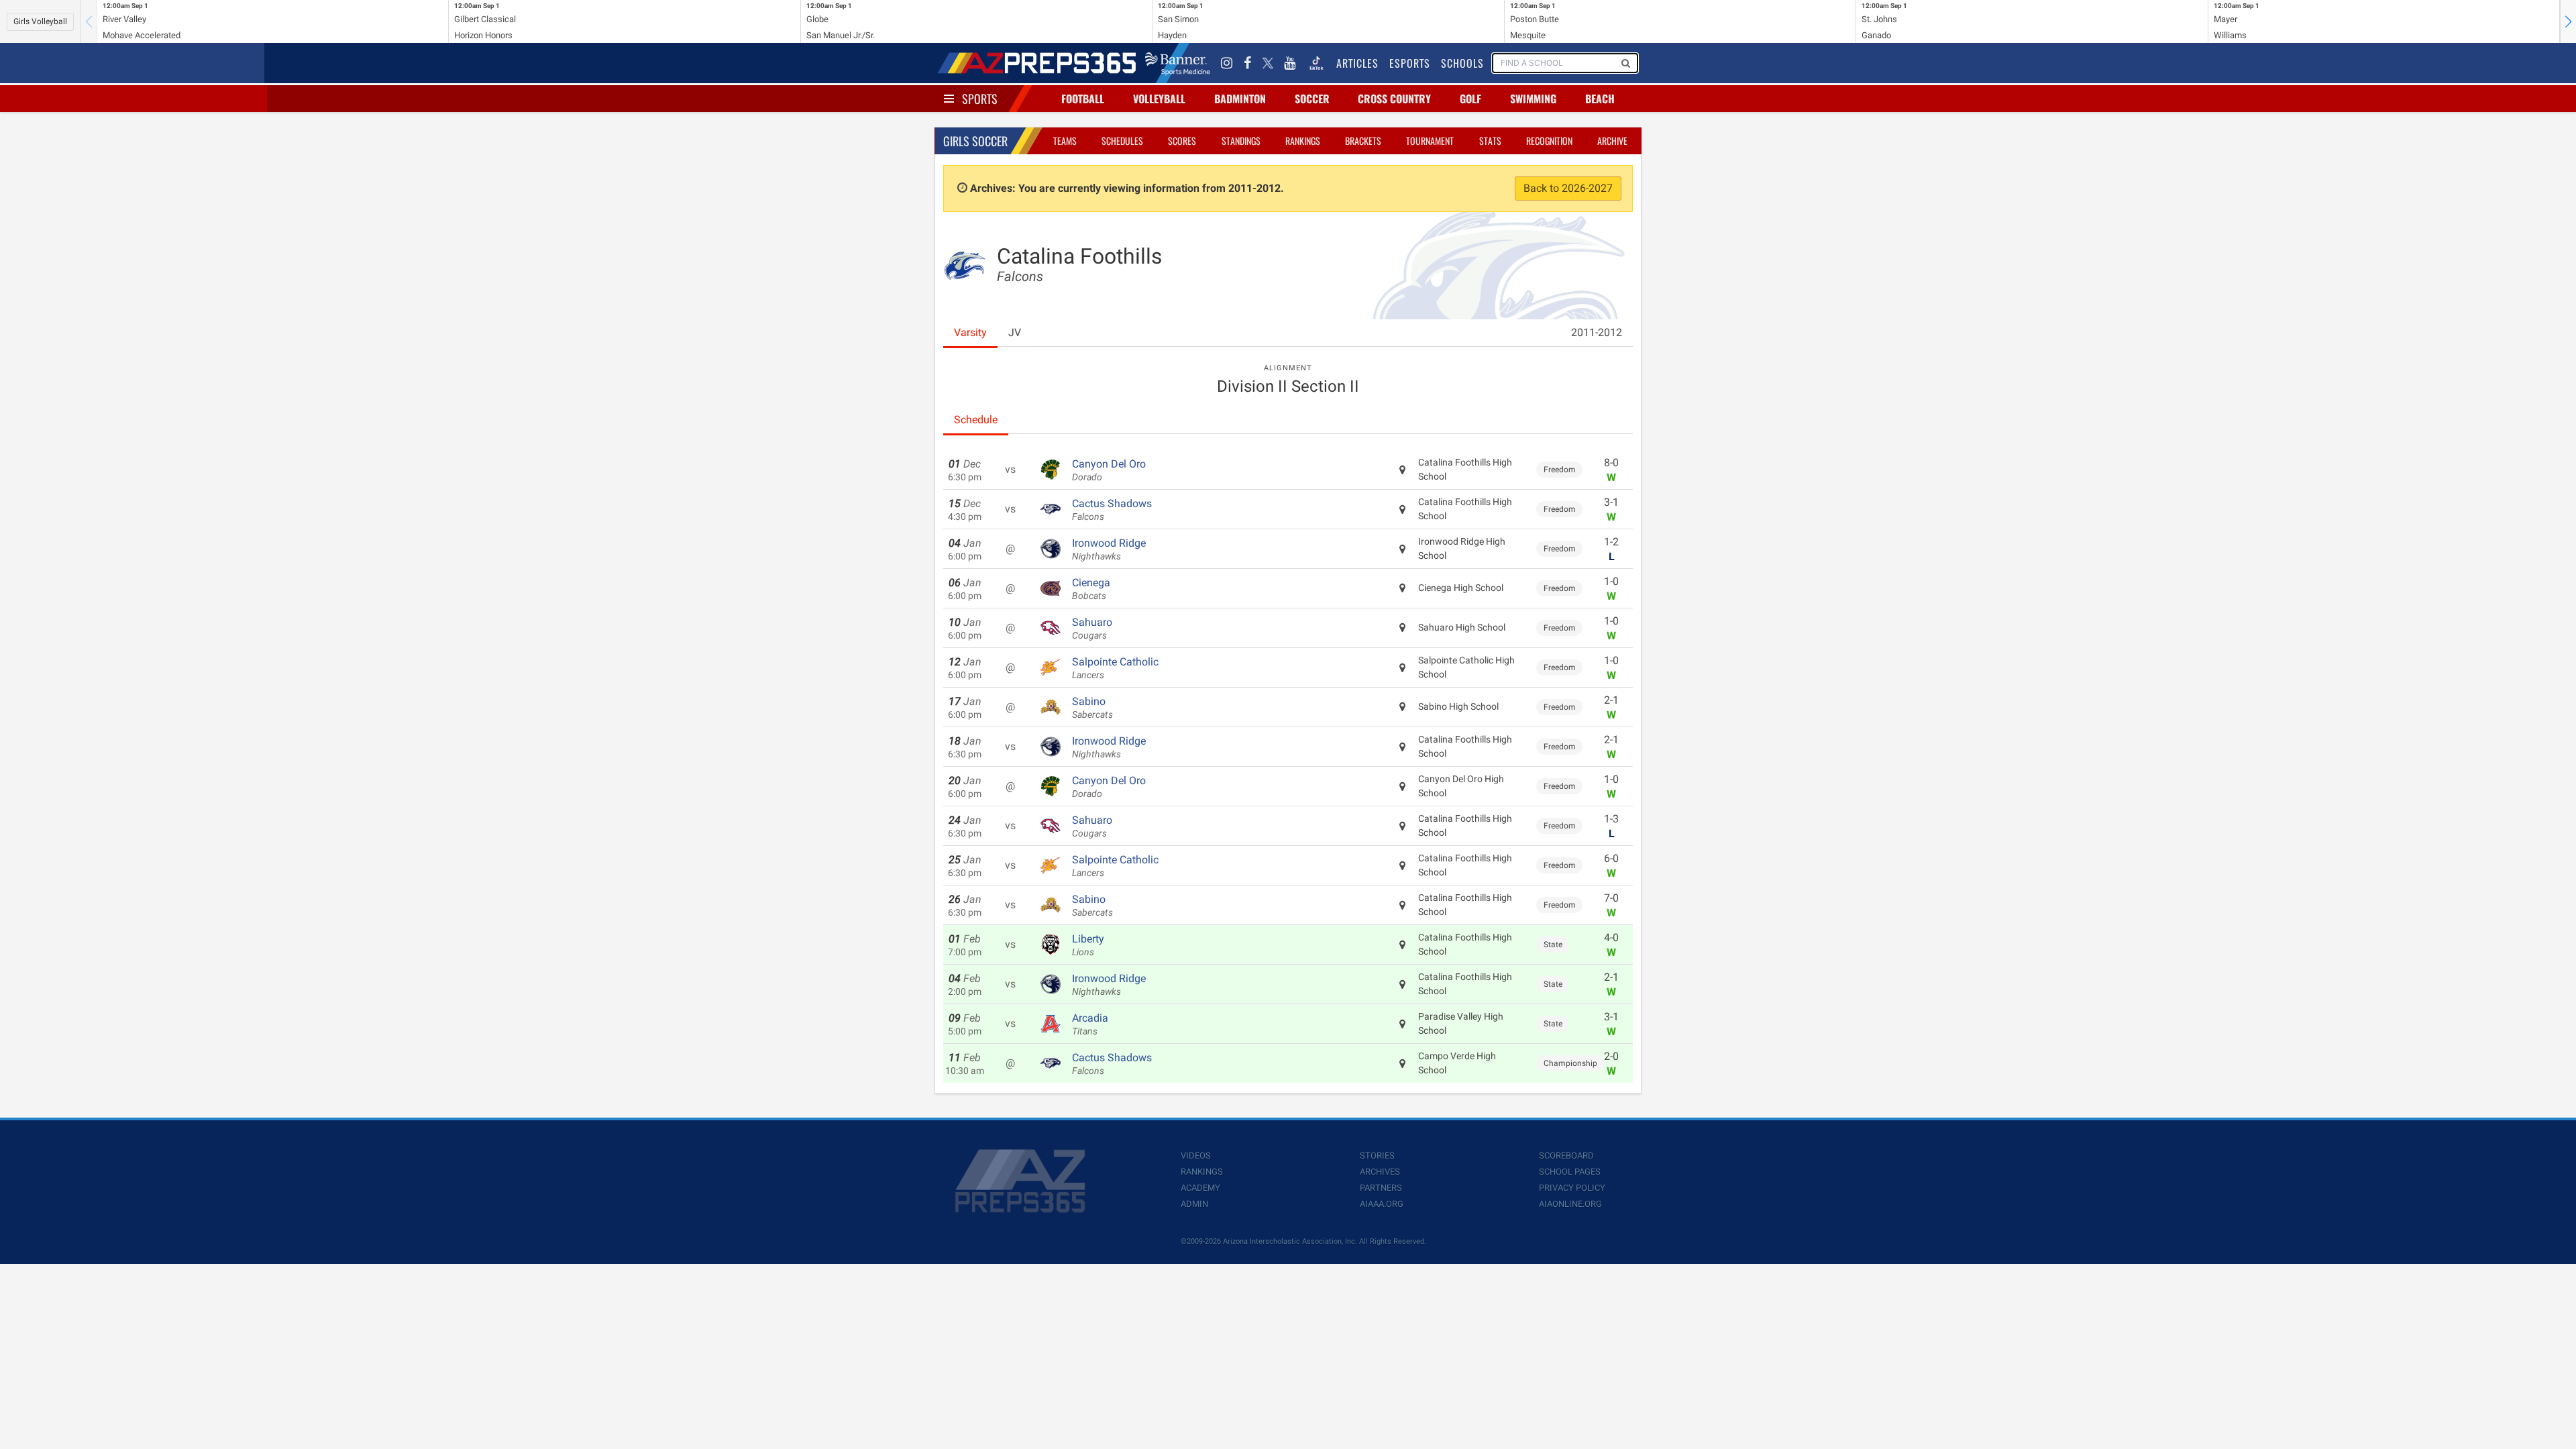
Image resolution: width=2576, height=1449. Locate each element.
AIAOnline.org (1570, 1204)
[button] (2568, 21)
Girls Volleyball (40, 21)
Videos (1196, 1156)
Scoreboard (1566, 1156)
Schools (1462, 63)
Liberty (1088, 945)
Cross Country (1394, 99)
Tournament (1430, 141)
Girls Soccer (975, 141)
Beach (1600, 99)
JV (1015, 332)
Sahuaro (1092, 629)
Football (1083, 99)
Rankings (1303, 141)
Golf (1470, 99)
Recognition (1549, 141)
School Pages (1570, 1172)
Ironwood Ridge (1109, 549)
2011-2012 (1597, 332)
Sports (980, 99)
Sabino (1092, 708)
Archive (1612, 141)
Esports (1410, 63)
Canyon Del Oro (1109, 470)
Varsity (970, 332)
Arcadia (1090, 1024)
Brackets (1363, 141)
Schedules (1122, 141)
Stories (1377, 1156)
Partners (1381, 1188)
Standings (1241, 141)
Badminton (1240, 99)
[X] (1268, 63)
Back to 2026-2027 (1568, 188)
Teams (1065, 141)
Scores (1182, 141)
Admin (1194, 1204)
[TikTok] (1316, 63)
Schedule (976, 420)
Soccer (1312, 99)
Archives (1380, 1172)
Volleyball (1159, 99)
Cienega (1091, 589)
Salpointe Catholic (1115, 668)
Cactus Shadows (1112, 510)
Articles (1357, 63)
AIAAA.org (1382, 1204)
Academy (1200, 1188)
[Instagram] (1227, 63)
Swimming (1533, 99)
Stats (1490, 141)
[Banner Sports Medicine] (1178, 63)
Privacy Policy (1572, 1188)
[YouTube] (1290, 63)
